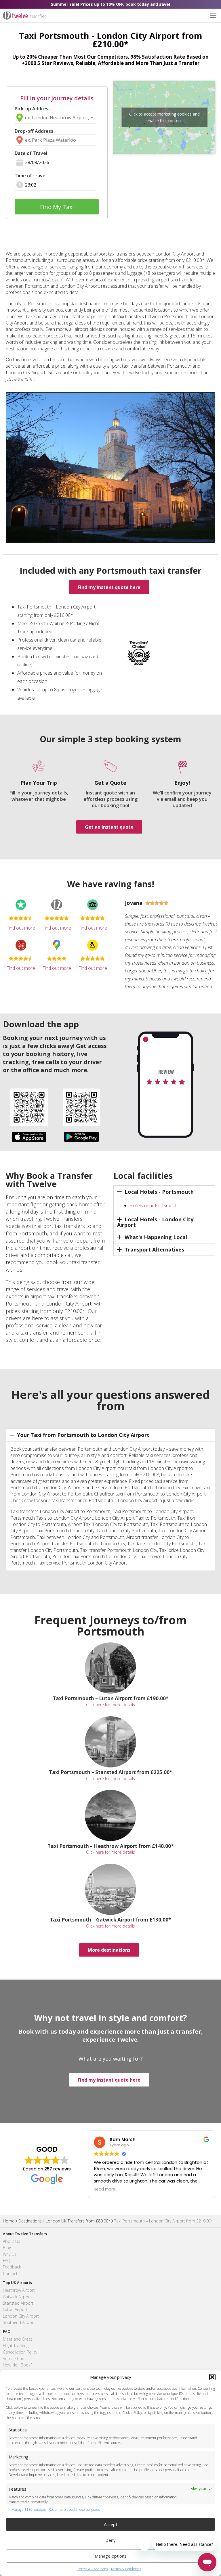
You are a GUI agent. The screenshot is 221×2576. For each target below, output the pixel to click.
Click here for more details (110, 1705)
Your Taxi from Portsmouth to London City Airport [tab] (83, 1435)
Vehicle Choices (17, 2359)
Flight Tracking (16, 2346)
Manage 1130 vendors (29, 2510)
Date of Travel (31, 153)
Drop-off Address (34, 131)
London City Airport (21, 2316)
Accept (111, 2524)
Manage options (111, 2556)
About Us (12, 2241)
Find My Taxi (57, 207)
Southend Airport (19, 2322)
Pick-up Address (33, 109)
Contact (10, 2273)
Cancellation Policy (20, 2352)
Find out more (21, 928)
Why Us (10, 2254)
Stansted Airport (18, 2303)
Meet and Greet (18, 2339)
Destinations (30, 2221)
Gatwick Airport (17, 2297)
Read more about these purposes (74, 2510)
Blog (7, 2248)
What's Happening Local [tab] (156, 1237)
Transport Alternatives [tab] (154, 1249)
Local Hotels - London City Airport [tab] (155, 1222)
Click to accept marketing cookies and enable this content (164, 117)
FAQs (8, 2261)
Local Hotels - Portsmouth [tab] (159, 1192)
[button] (212, 2377)
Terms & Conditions (92, 2569)
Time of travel (31, 176)
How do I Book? (18, 2365)
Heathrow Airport (19, 2290)
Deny (110, 2540)
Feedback (12, 2267)
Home (9, 2221)
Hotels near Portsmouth (154, 1206)
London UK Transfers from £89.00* (78, 2221)
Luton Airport (15, 2309)
